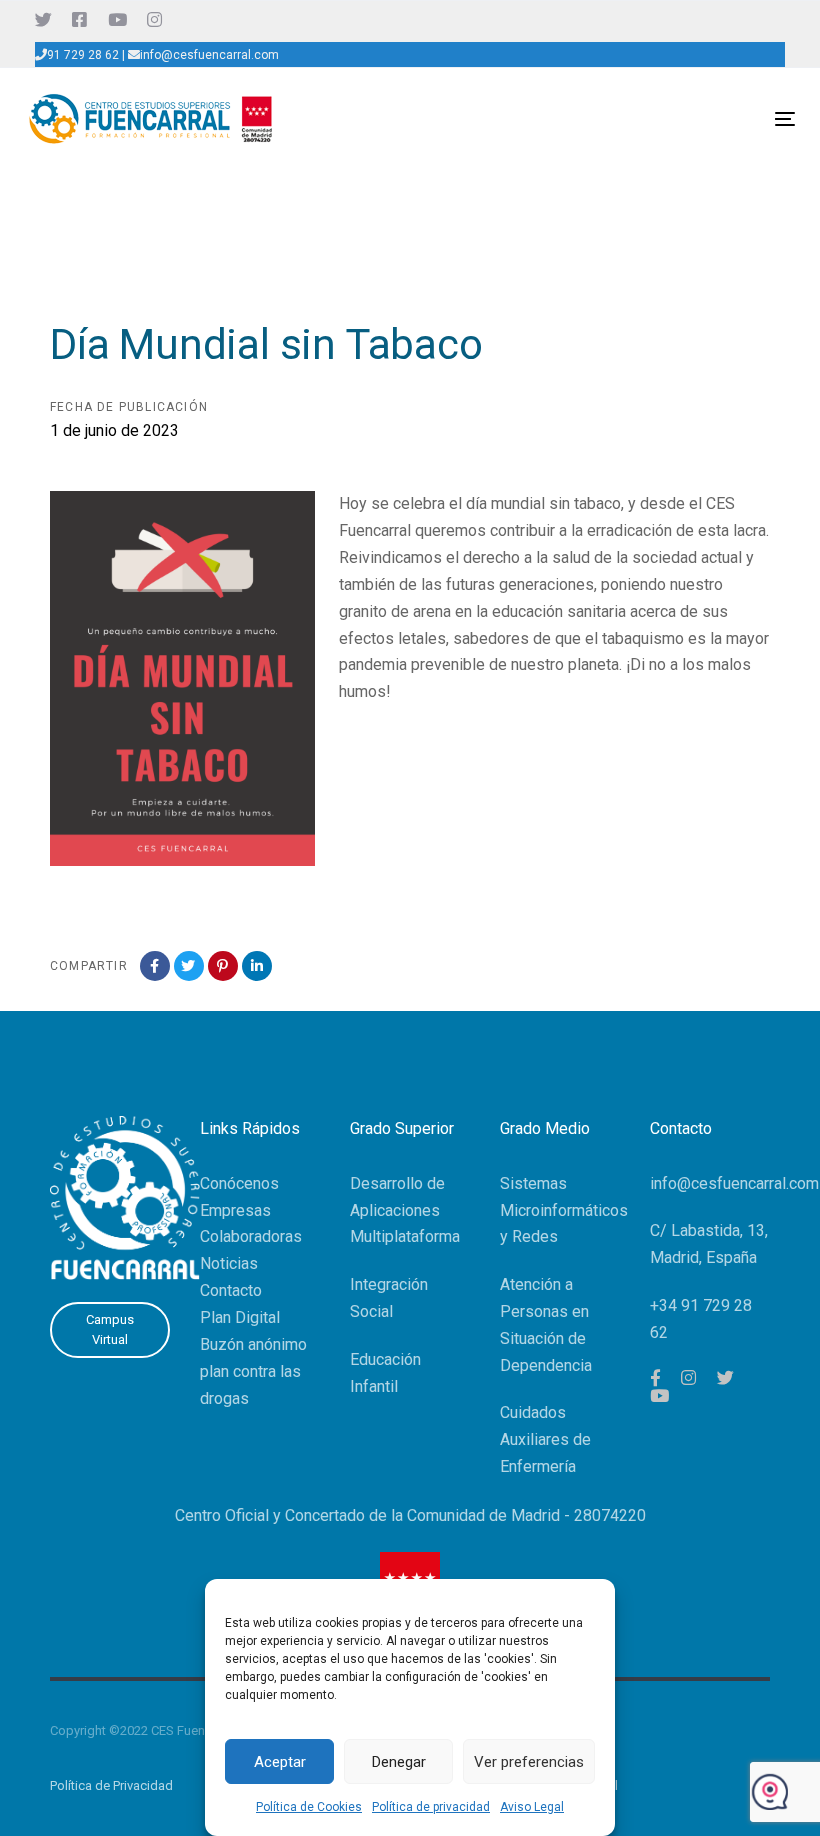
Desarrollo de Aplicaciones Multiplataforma (405, 1210)
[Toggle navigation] (666, 118)
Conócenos (239, 1183)
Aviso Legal (532, 1807)
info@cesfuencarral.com (209, 55)
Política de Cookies (309, 1807)
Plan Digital (240, 1317)
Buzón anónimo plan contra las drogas (253, 1371)
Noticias (229, 1263)
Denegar (399, 1762)
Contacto (231, 1290)
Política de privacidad (431, 1807)
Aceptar (280, 1762)
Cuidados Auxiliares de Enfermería (545, 1439)
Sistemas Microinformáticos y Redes (564, 1210)
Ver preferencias (529, 1762)
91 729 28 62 (83, 55)
